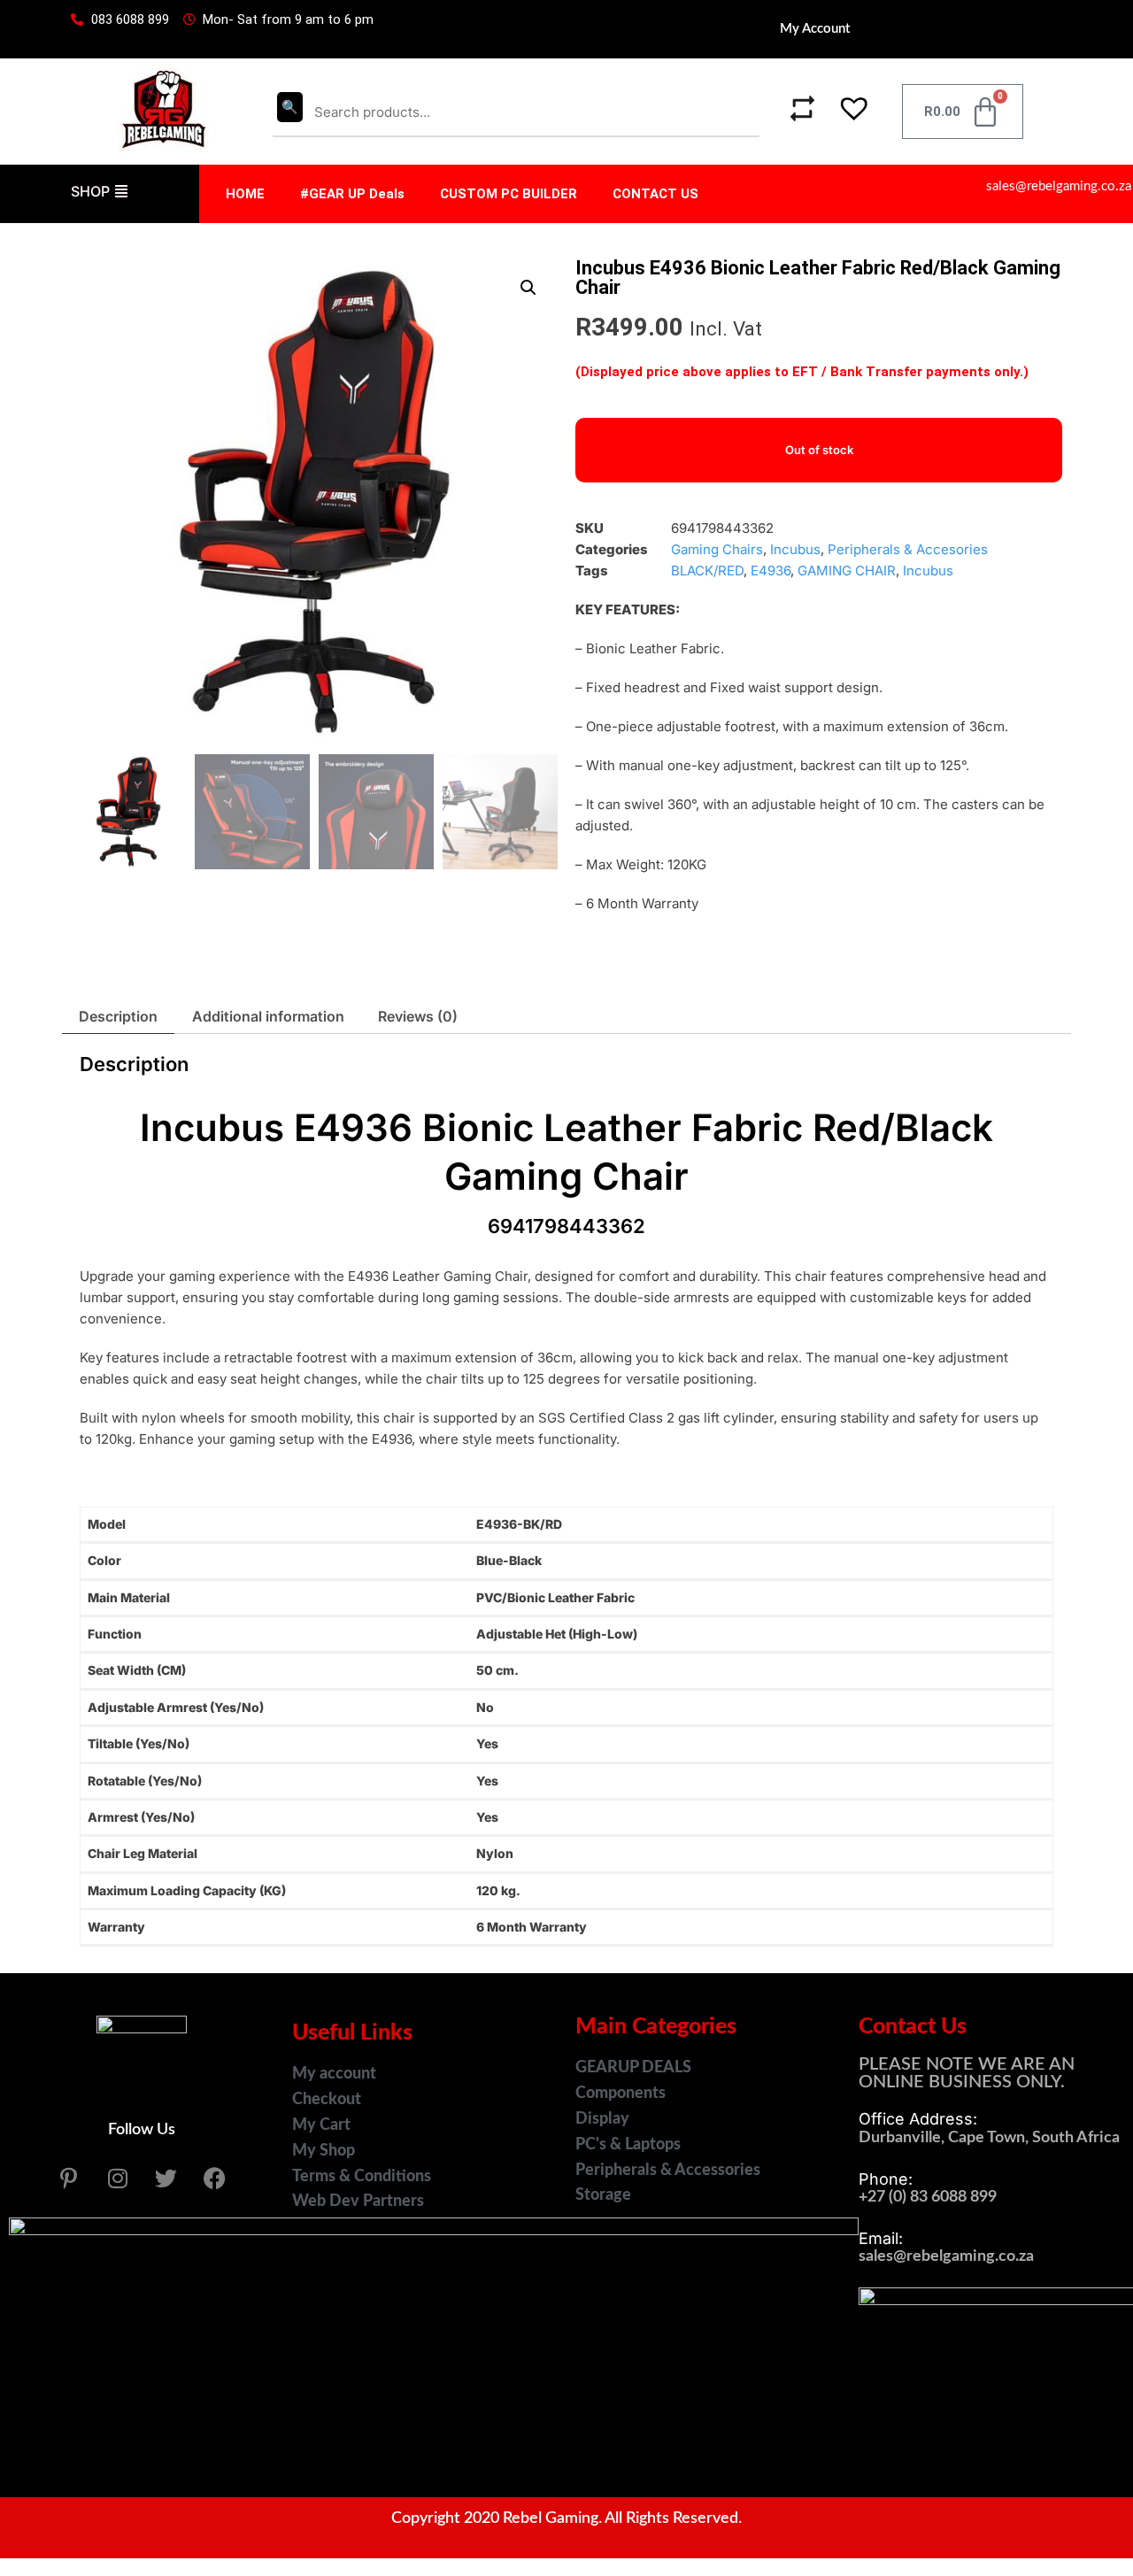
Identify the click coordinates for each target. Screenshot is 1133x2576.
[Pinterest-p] (69, 2178)
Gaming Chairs (717, 549)
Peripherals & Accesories (908, 549)
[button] (844, 112)
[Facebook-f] (215, 2178)
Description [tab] (118, 1016)
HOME (245, 194)
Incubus (795, 549)
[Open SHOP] (121, 191)
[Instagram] (118, 2178)
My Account (815, 29)
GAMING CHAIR (847, 571)
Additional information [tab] (268, 1016)
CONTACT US (655, 194)
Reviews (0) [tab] (418, 1016)
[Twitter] (166, 2178)
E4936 (771, 571)
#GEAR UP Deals (352, 194)
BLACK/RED (707, 571)
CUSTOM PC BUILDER (509, 194)
